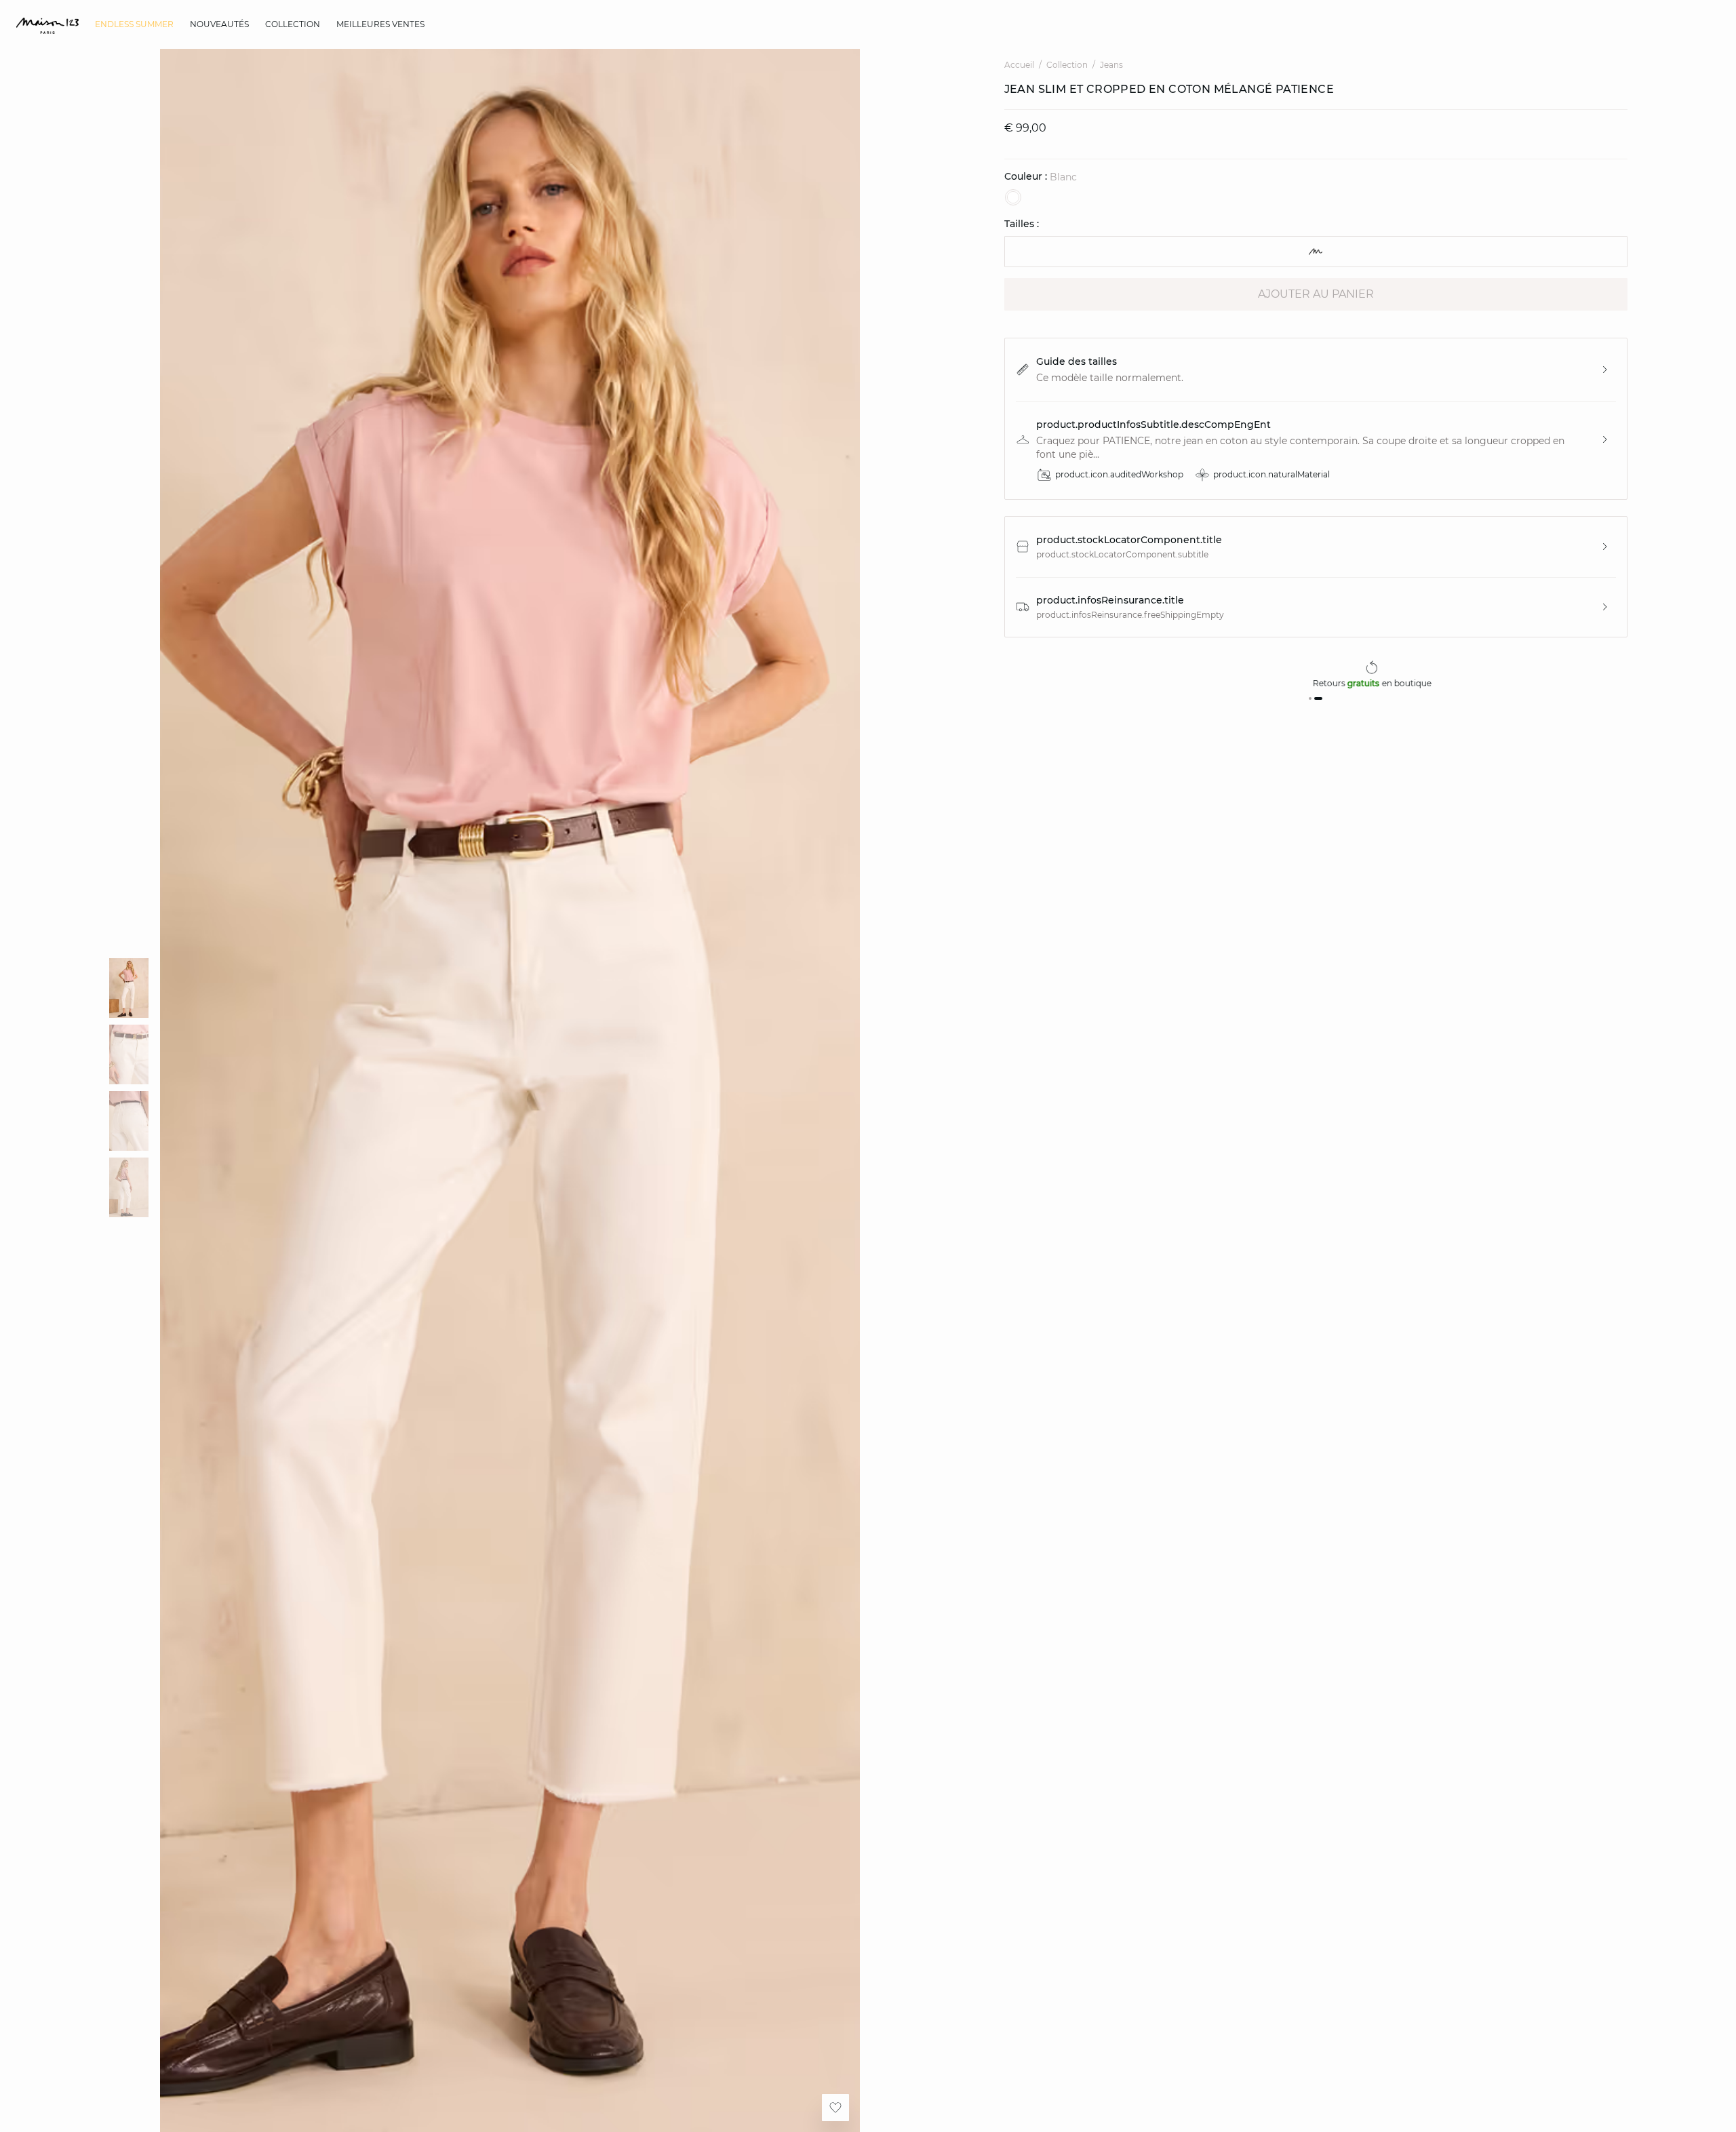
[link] (134, 24)
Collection (1067, 65)
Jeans (1111, 65)
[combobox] (1316, 252)
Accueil (1019, 65)
